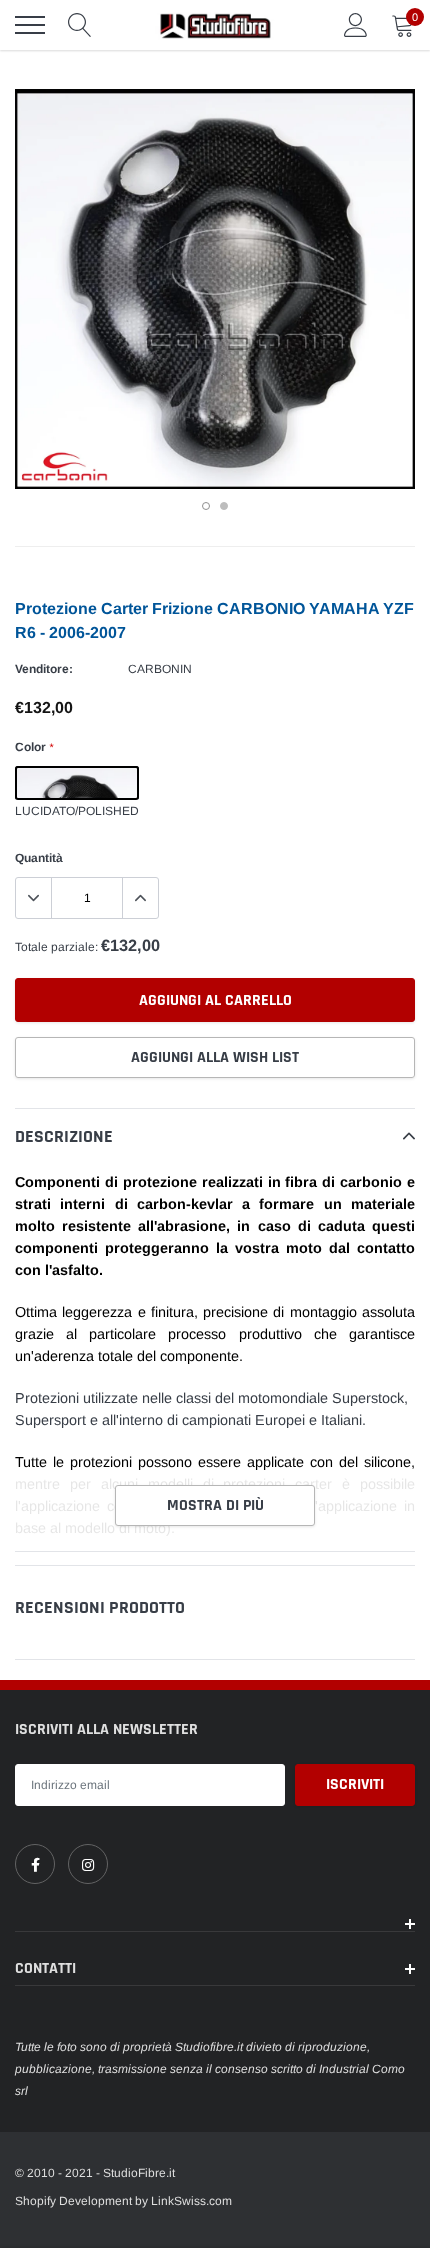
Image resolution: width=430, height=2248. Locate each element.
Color (34, 747)
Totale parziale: (56, 947)
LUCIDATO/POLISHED (77, 783)
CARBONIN (160, 669)
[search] (80, 25)
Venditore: (44, 669)
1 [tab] (206, 506)
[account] (356, 25)
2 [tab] (224, 506)
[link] (35, 1864)
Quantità (39, 858)
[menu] (30, 25)
